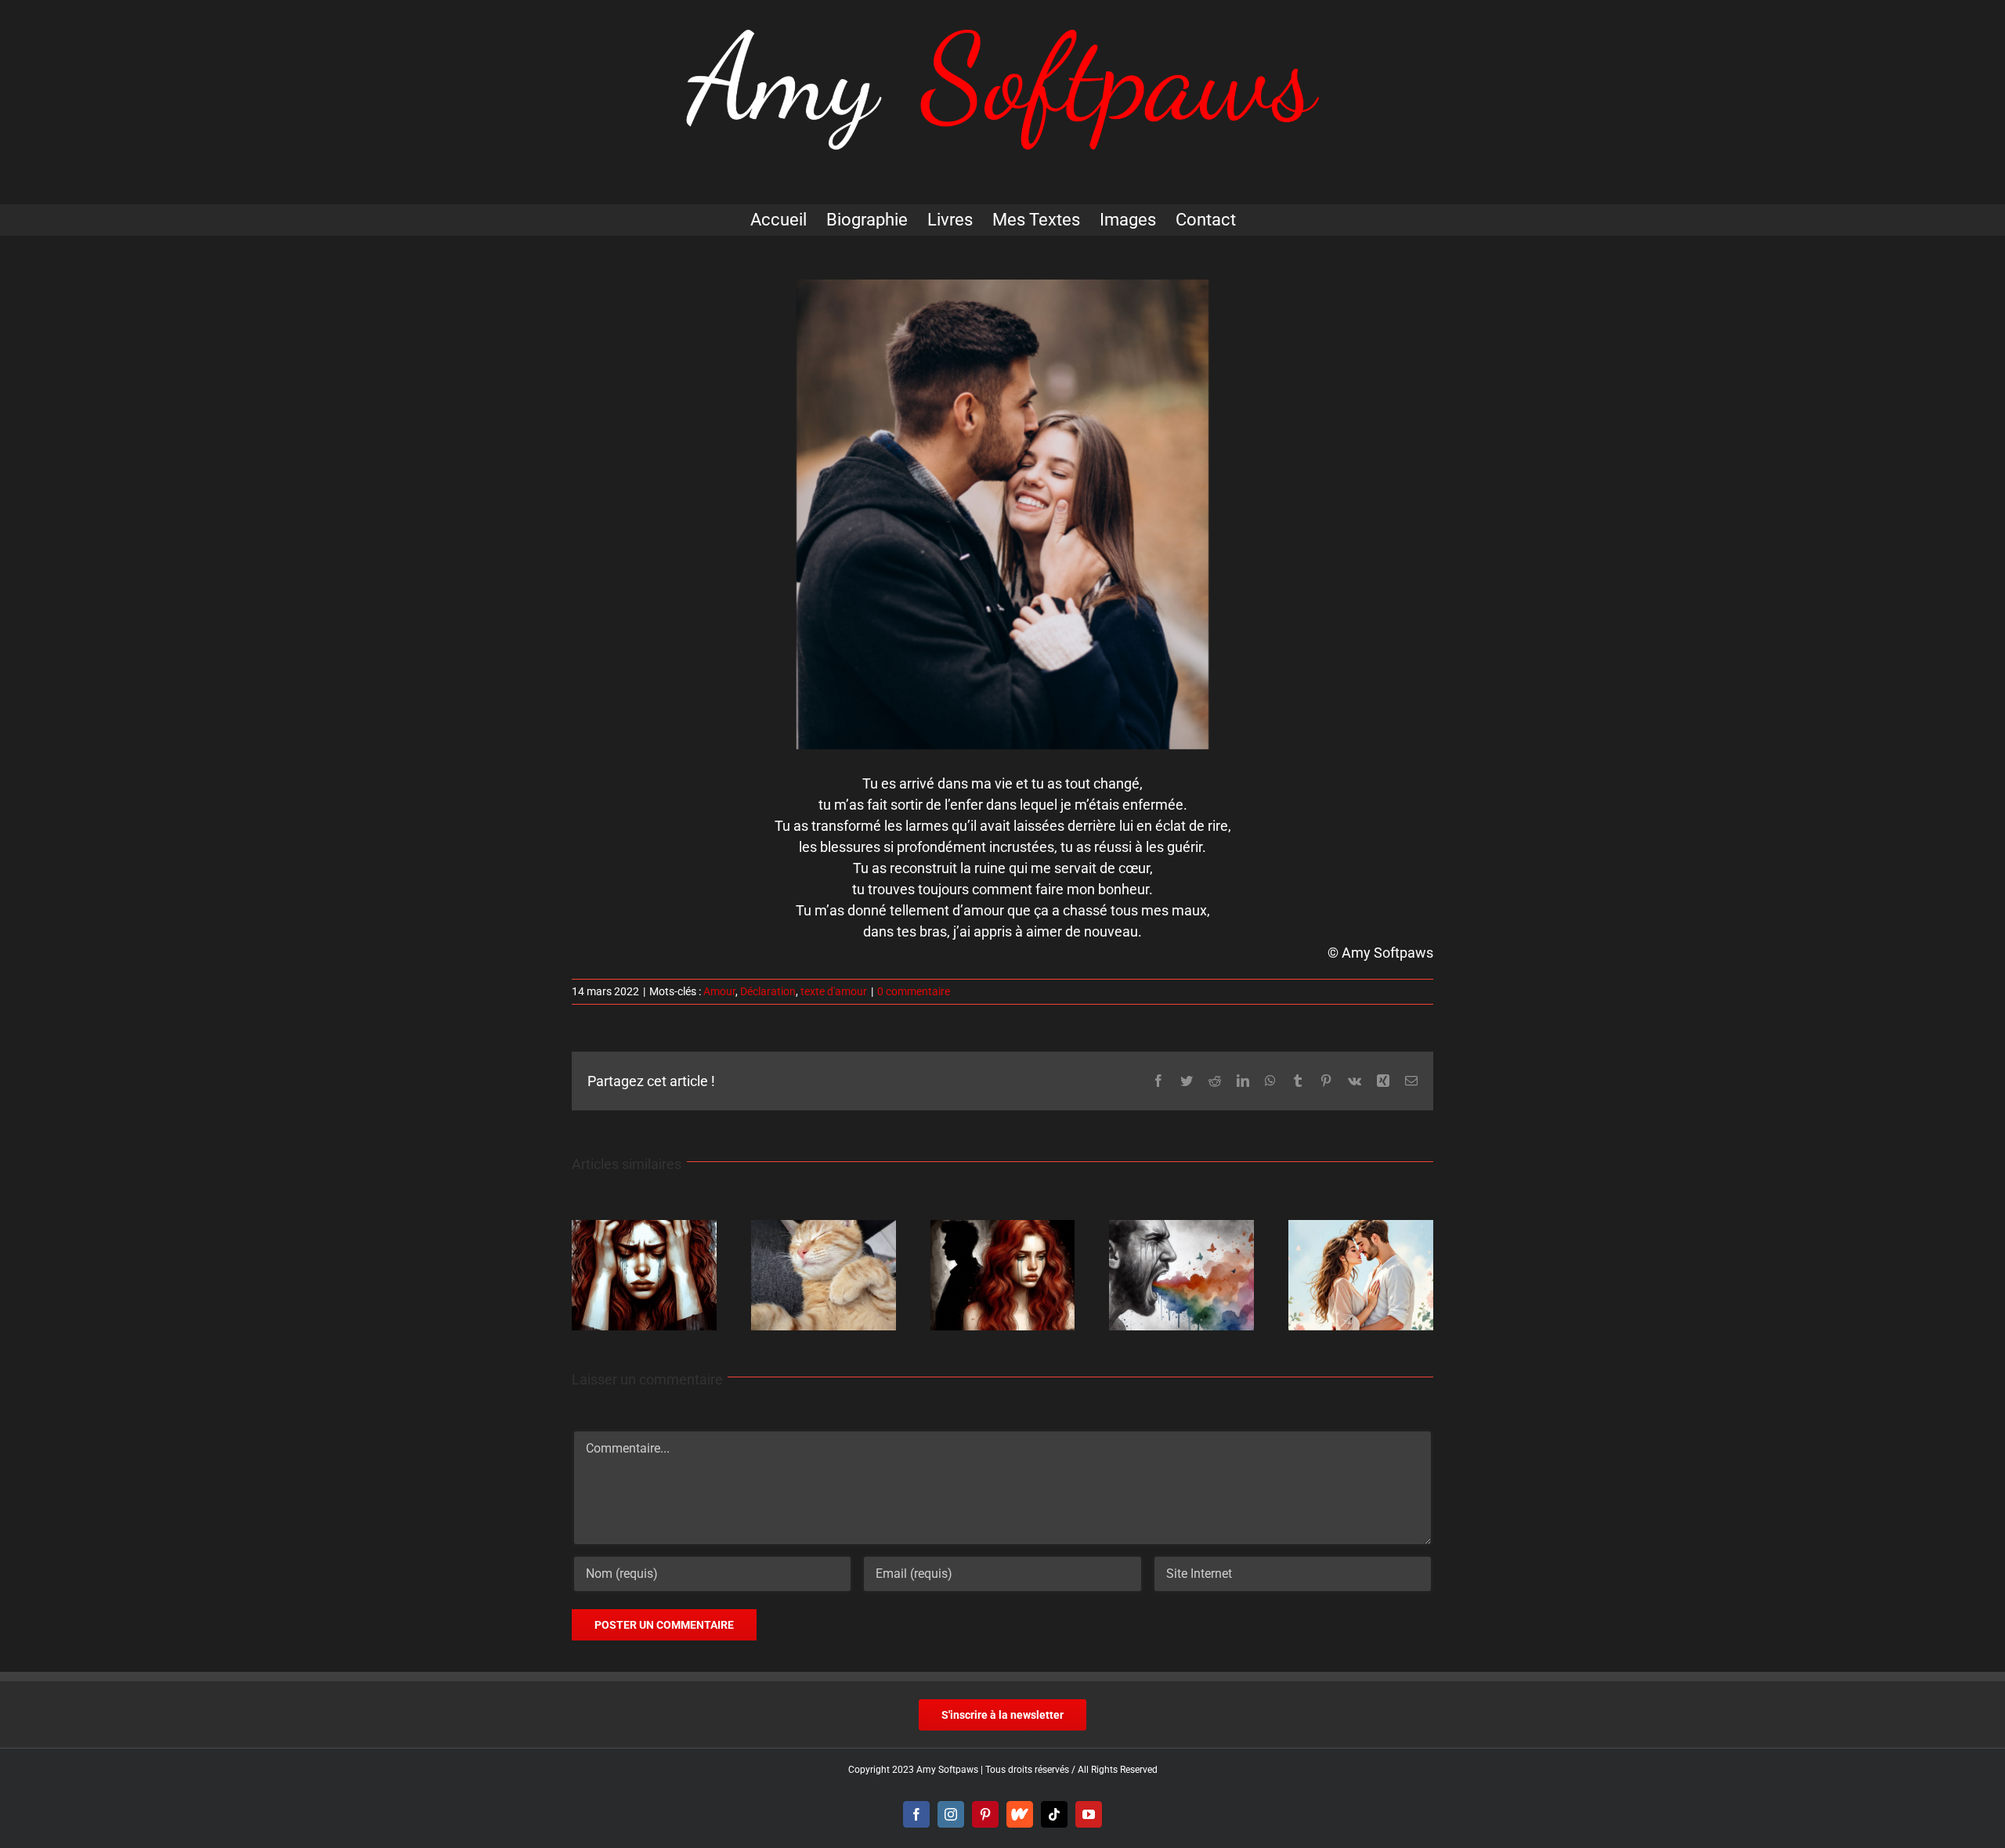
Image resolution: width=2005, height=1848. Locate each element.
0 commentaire (914, 991)
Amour (719, 991)
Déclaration (768, 991)
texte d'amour (834, 991)
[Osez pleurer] (1181, 1228)
